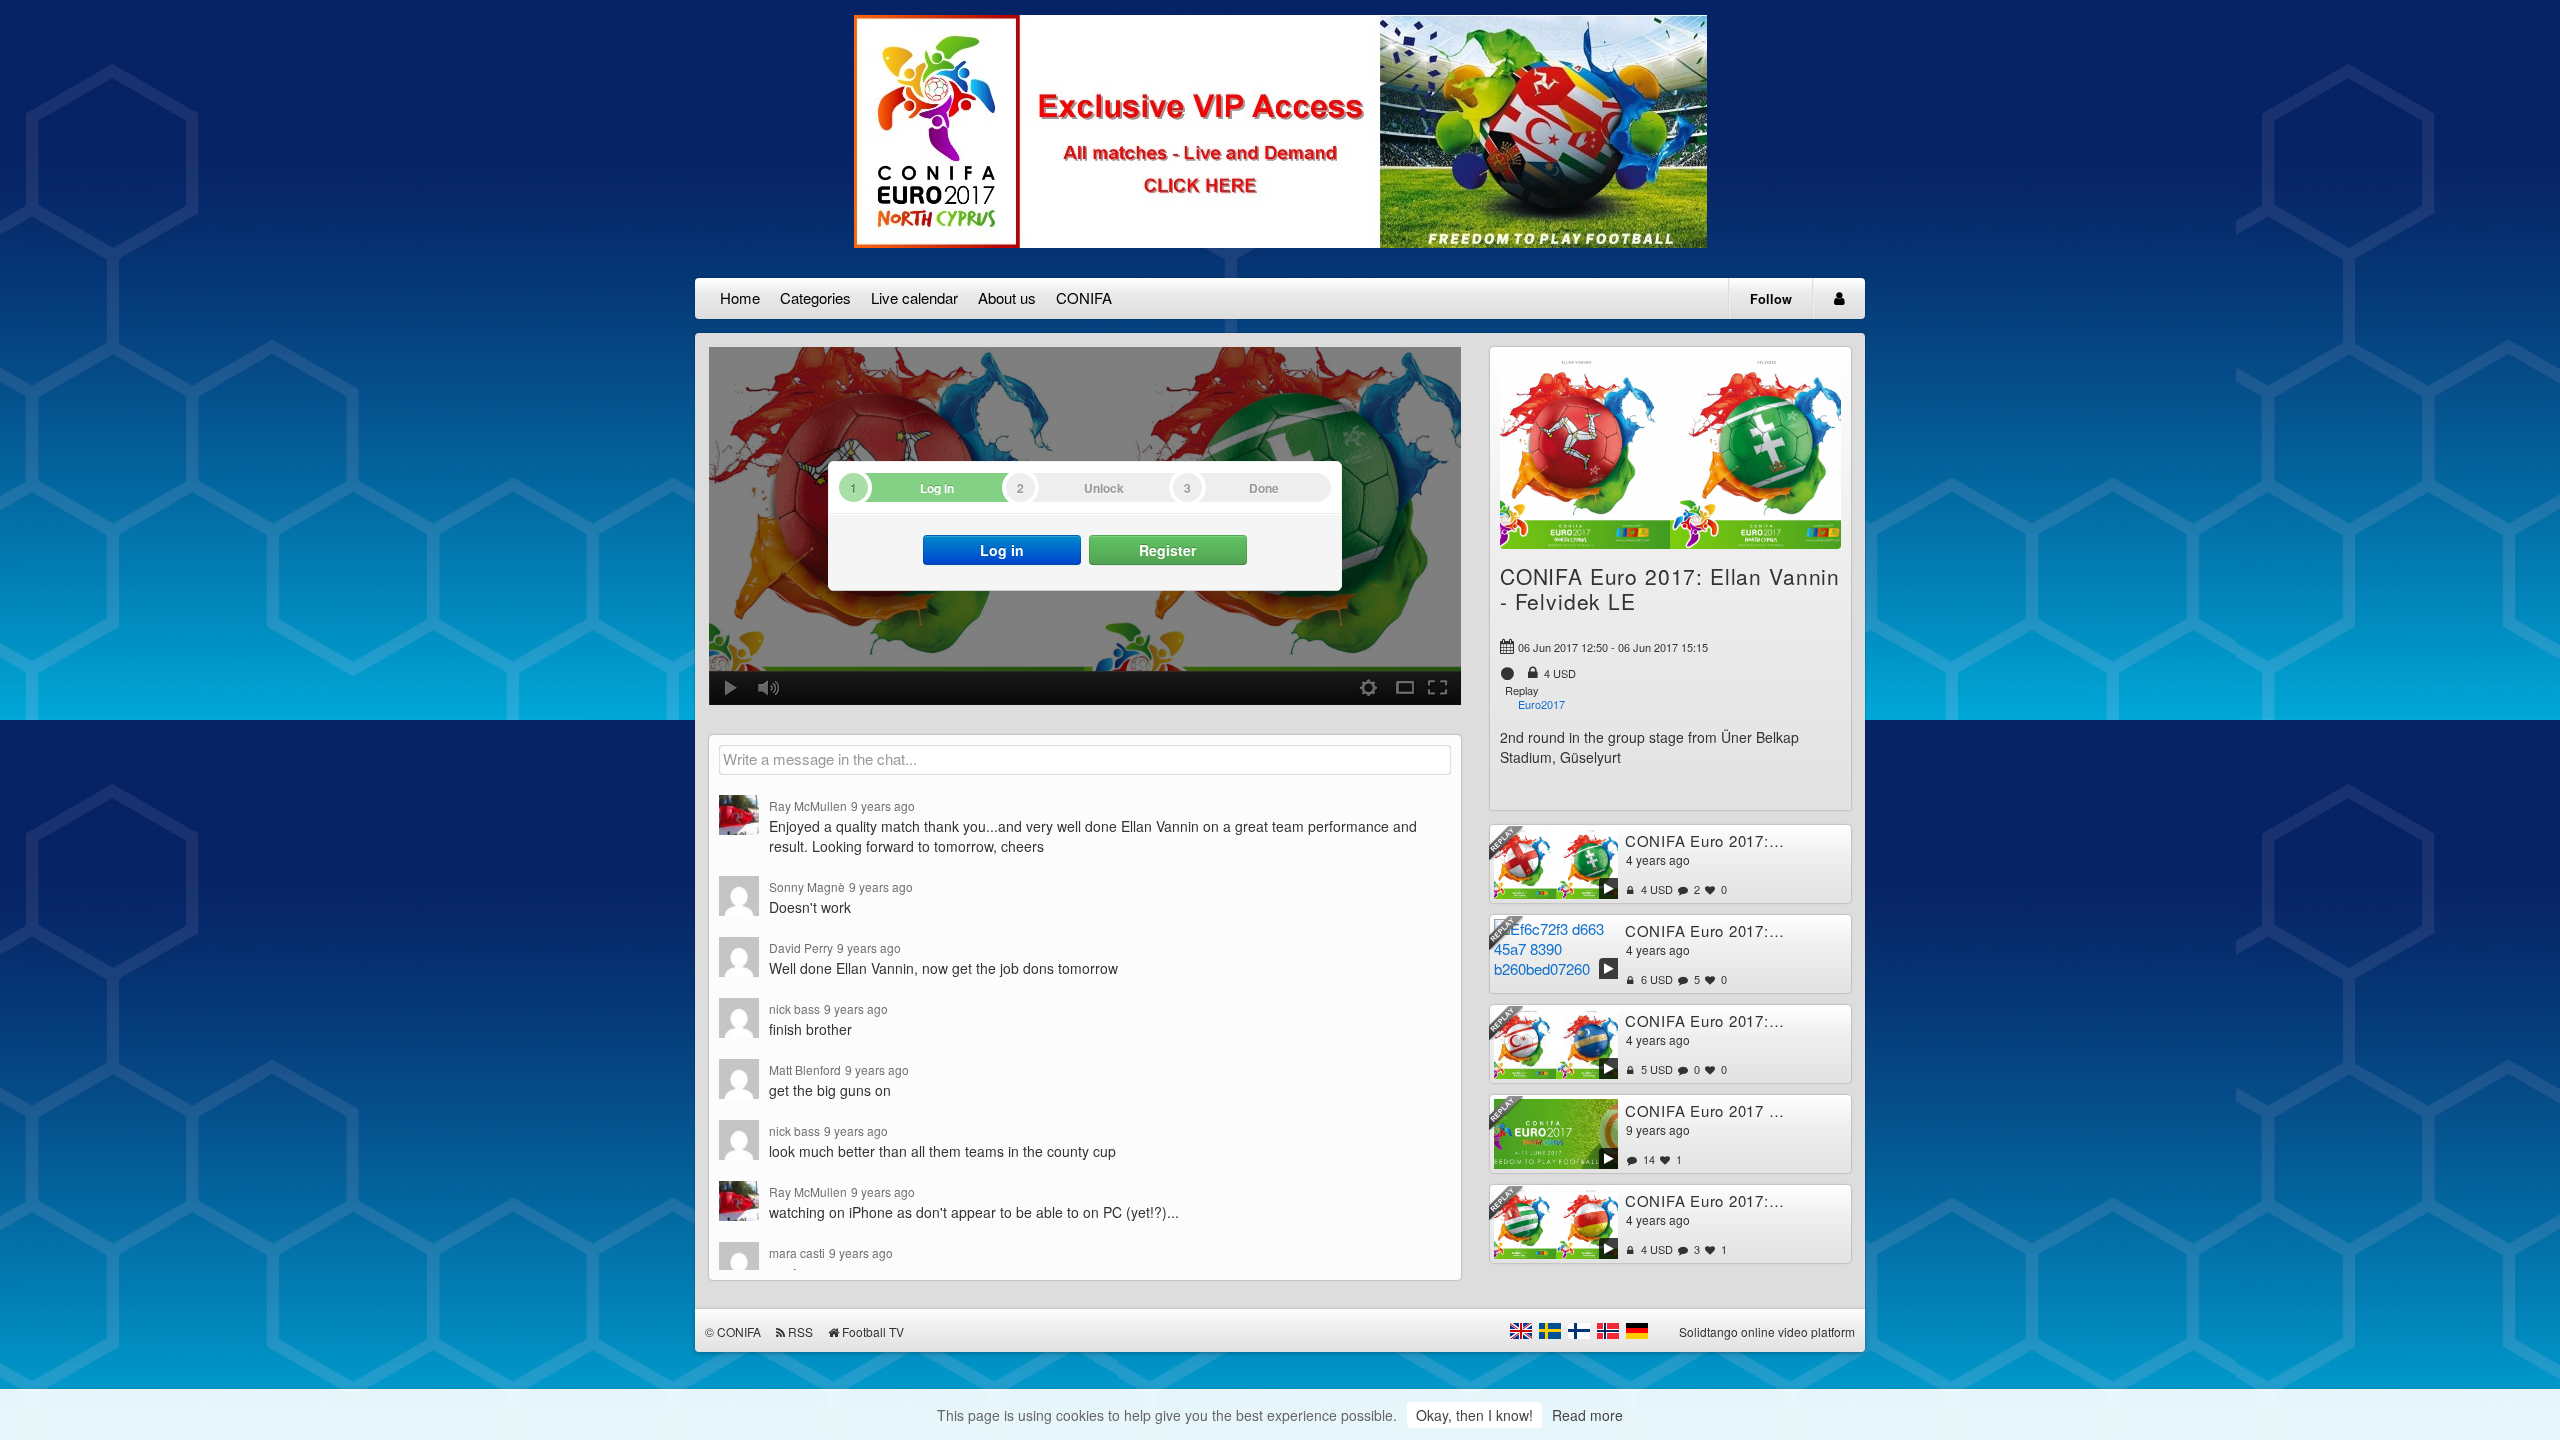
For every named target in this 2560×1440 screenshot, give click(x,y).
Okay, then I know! (1474, 1415)
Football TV (873, 1331)
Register (1167, 550)
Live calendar (914, 297)
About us (1007, 297)
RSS (800, 1331)
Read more (1587, 1415)
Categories (815, 297)
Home (740, 297)
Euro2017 (1541, 704)
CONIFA (1084, 297)
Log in (1002, 550)
